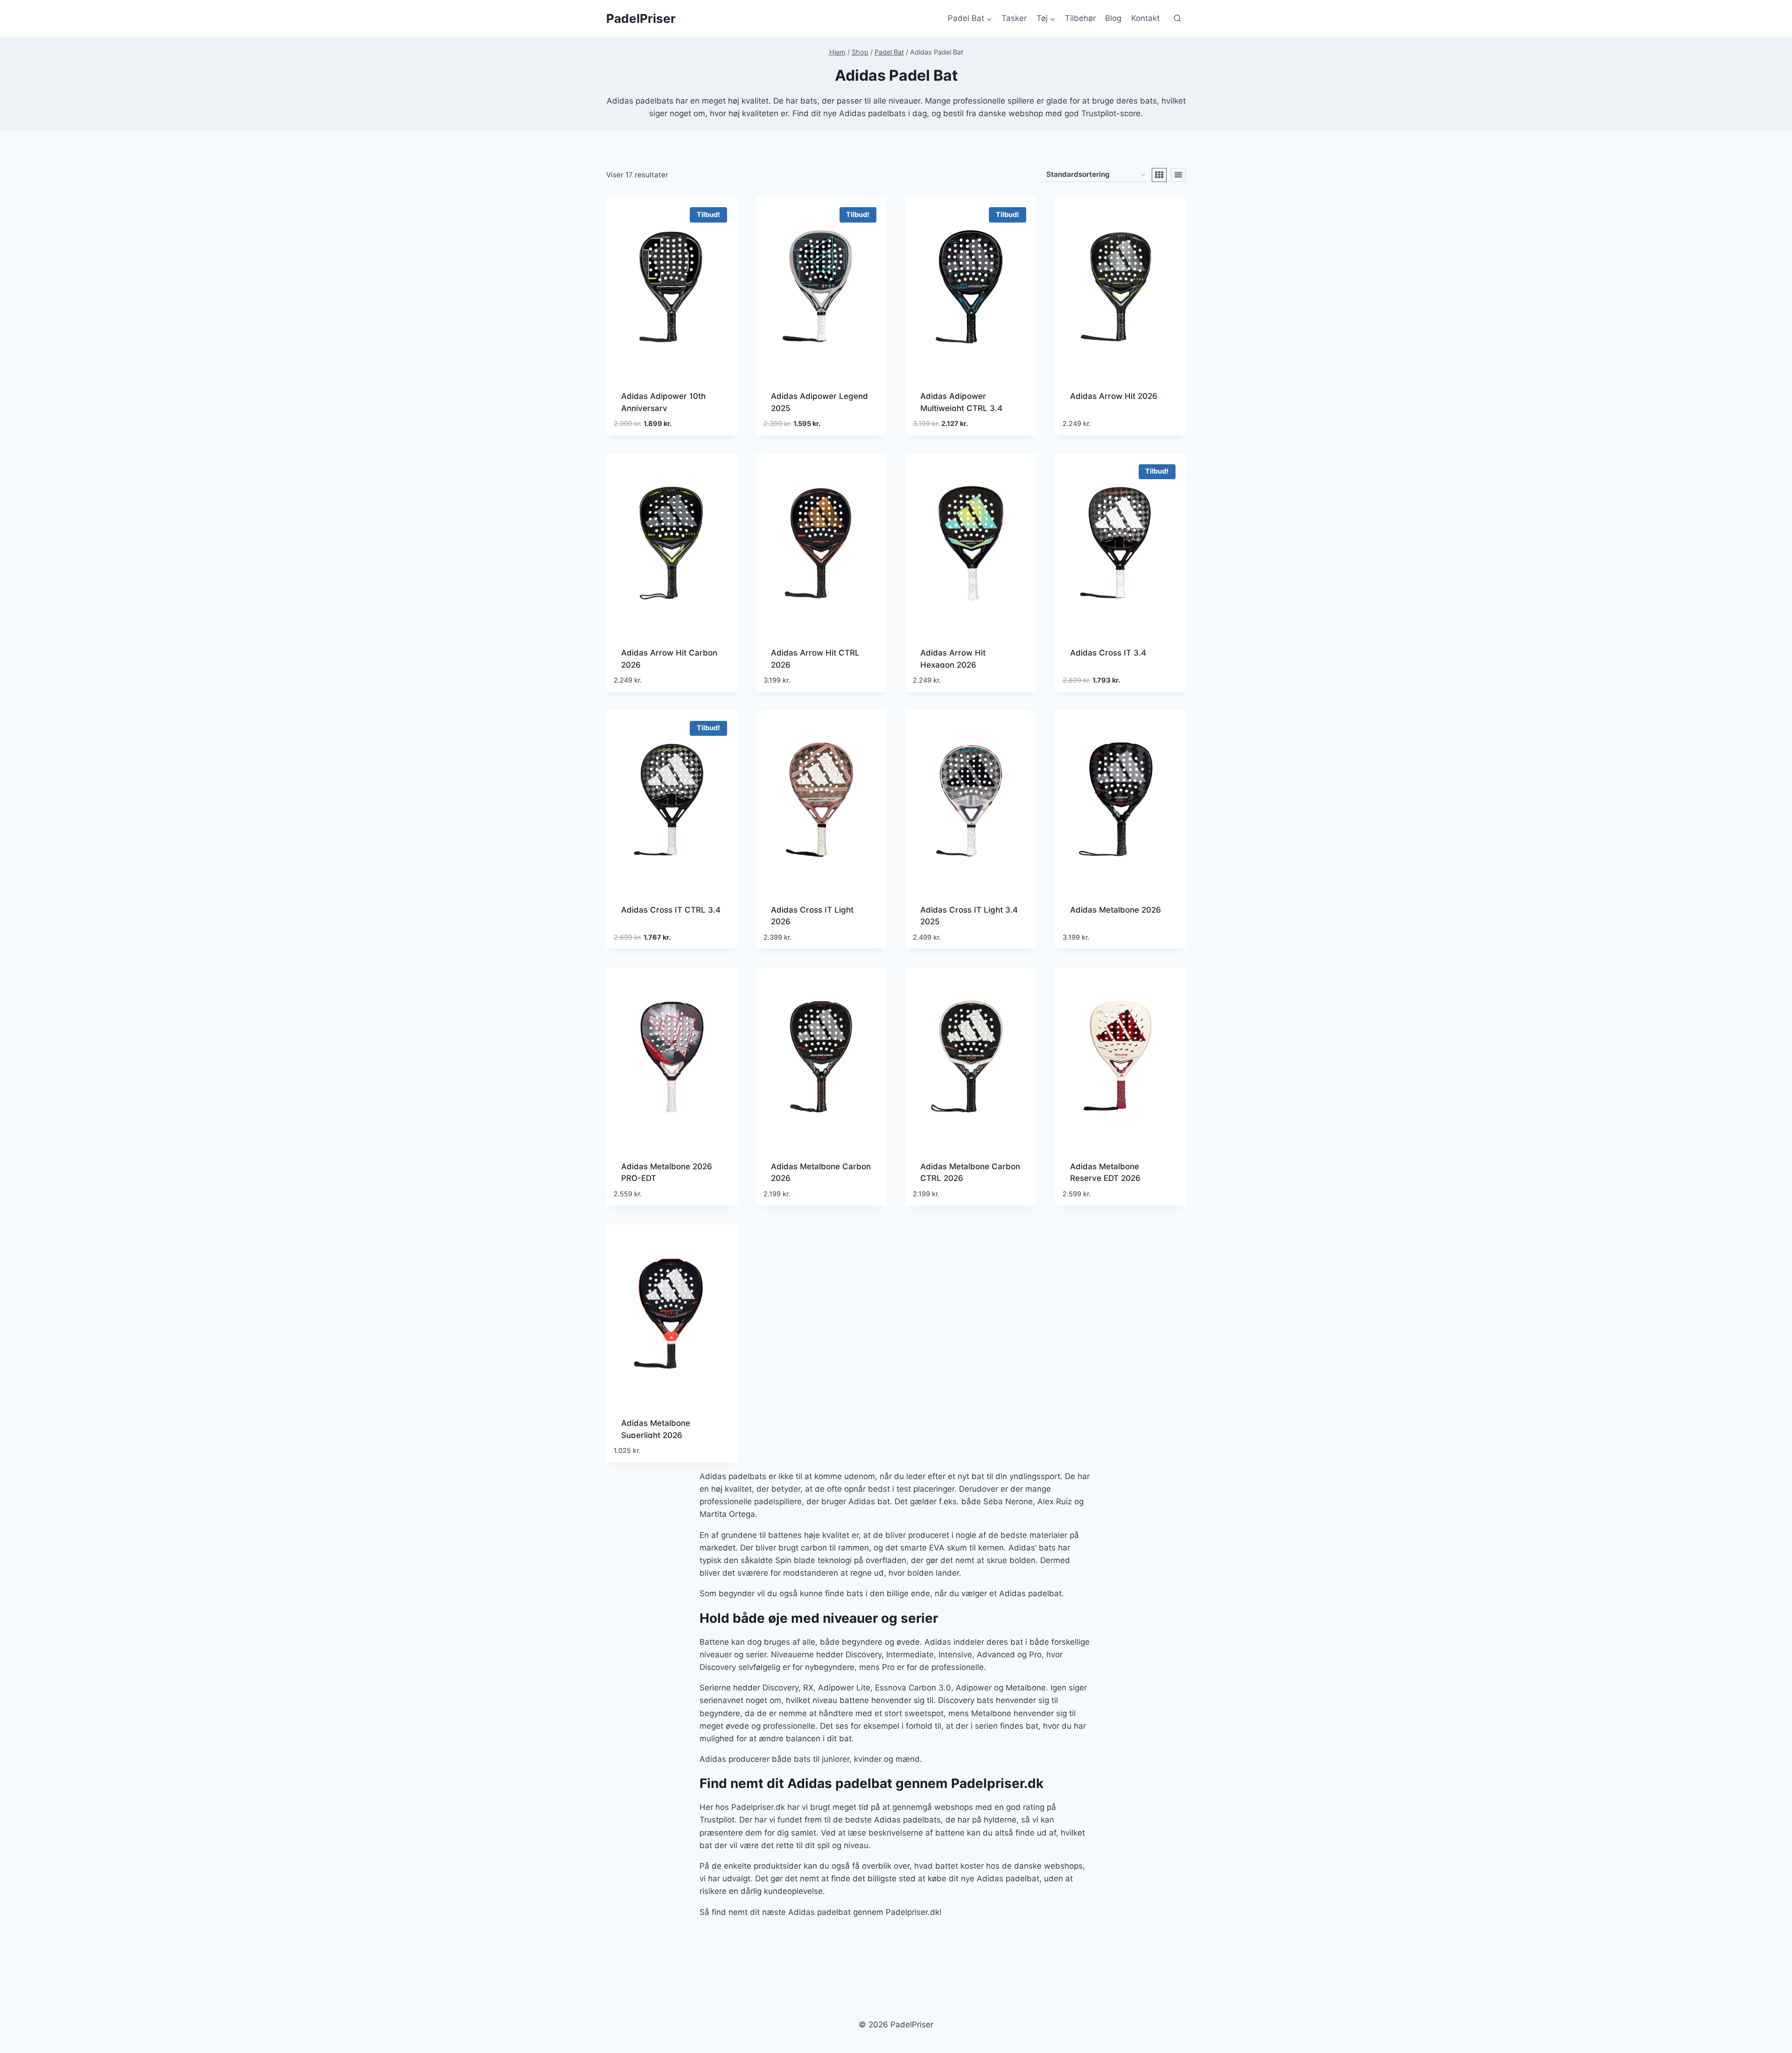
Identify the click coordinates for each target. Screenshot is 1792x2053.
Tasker (1014, 18)
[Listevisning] (1178, 175)
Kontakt (1145, 18)
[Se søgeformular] (1177, 19)
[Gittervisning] (1159, 175)
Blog (1113, 18)
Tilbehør (1080, 18)
